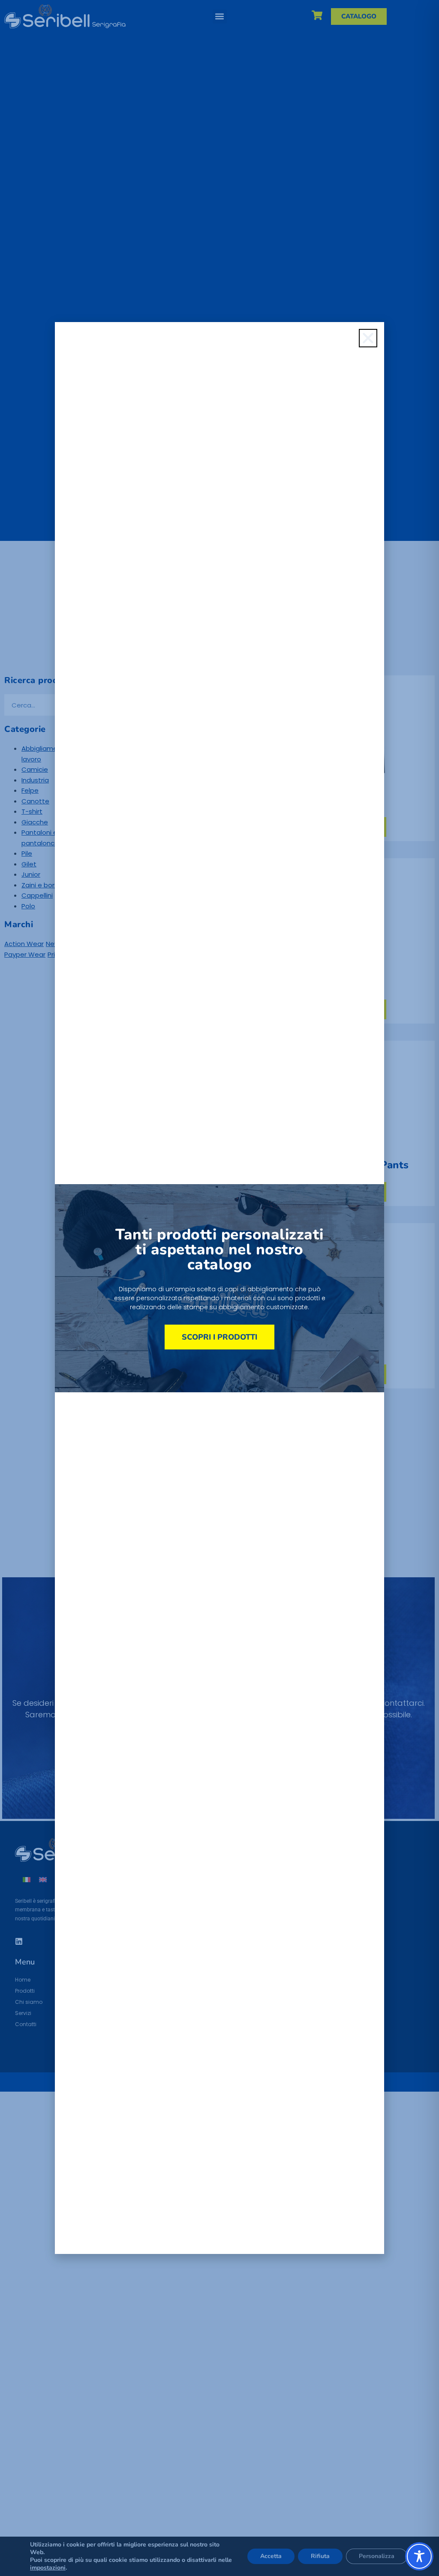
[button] (368, 338)
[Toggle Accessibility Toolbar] (419, 2556)
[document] (219, 1288)
